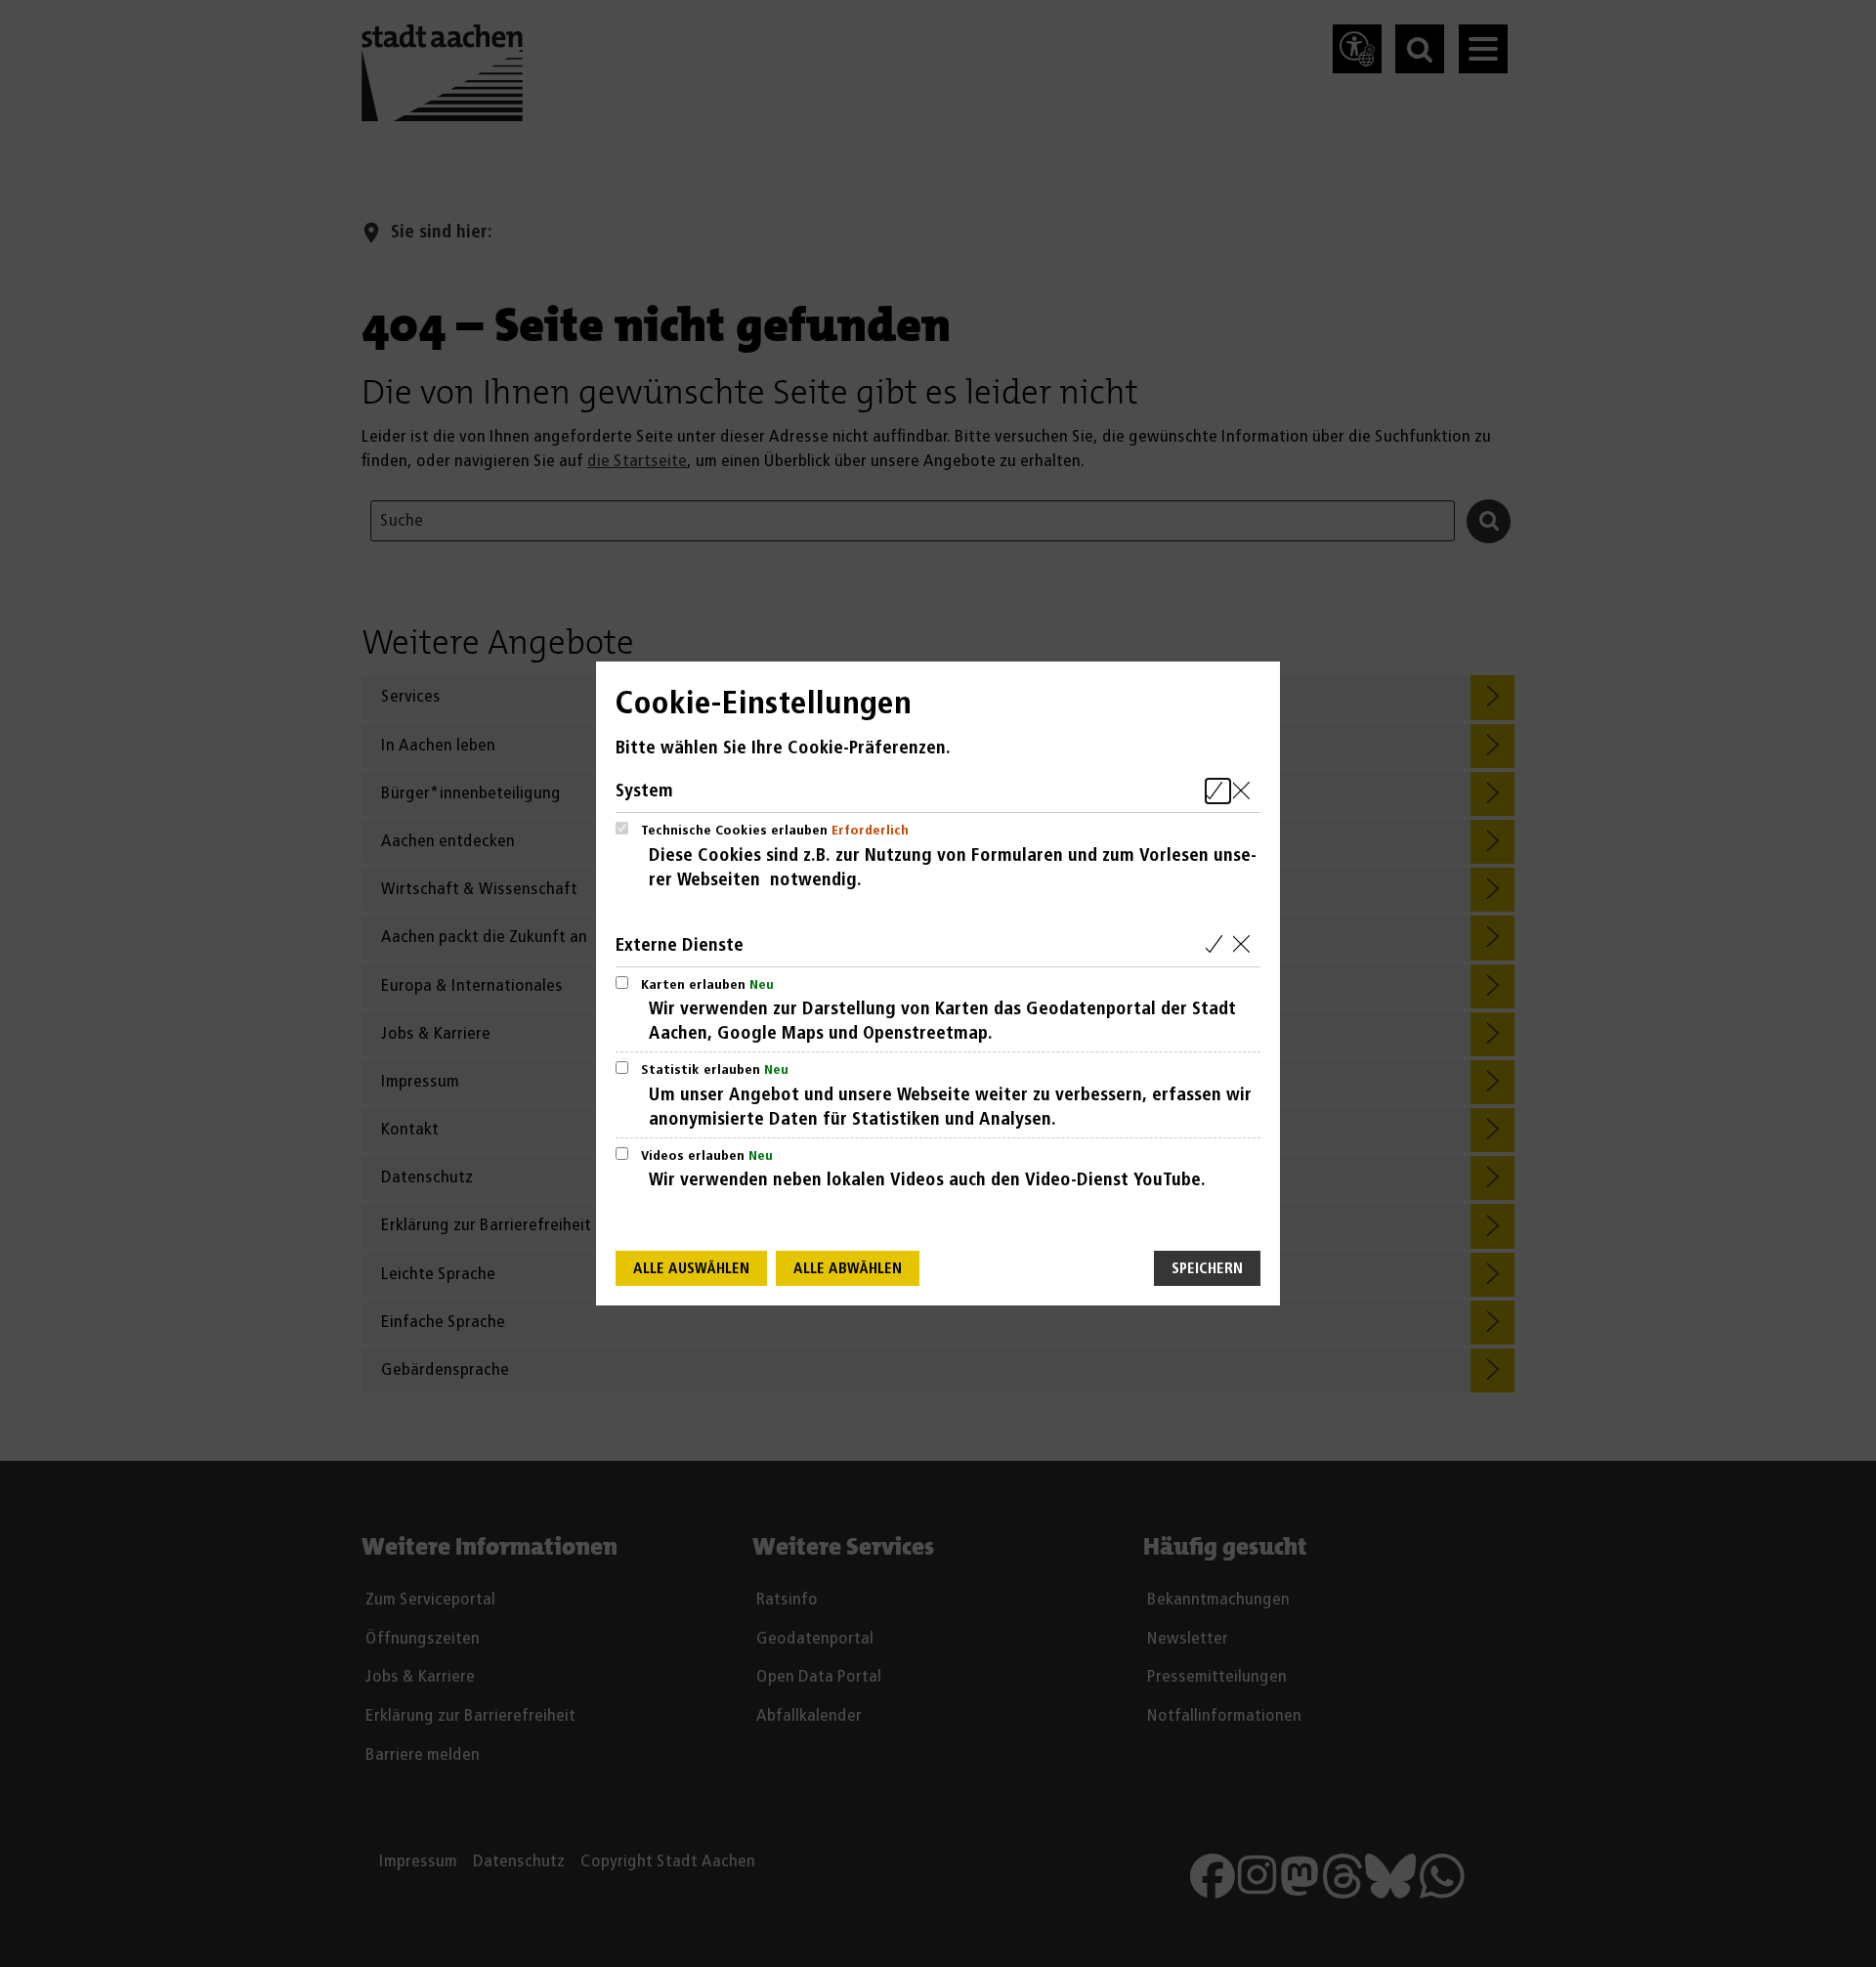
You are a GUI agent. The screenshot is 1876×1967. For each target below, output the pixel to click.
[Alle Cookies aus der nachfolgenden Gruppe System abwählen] (1245, 791)
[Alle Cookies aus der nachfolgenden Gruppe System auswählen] (1218, 791)
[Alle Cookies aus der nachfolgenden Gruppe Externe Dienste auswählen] (1218, 945)
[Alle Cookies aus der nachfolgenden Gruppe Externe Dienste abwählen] (1245, 945)
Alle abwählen (848, 1269)
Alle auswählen (691, 1269)
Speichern (1207, 1269)
